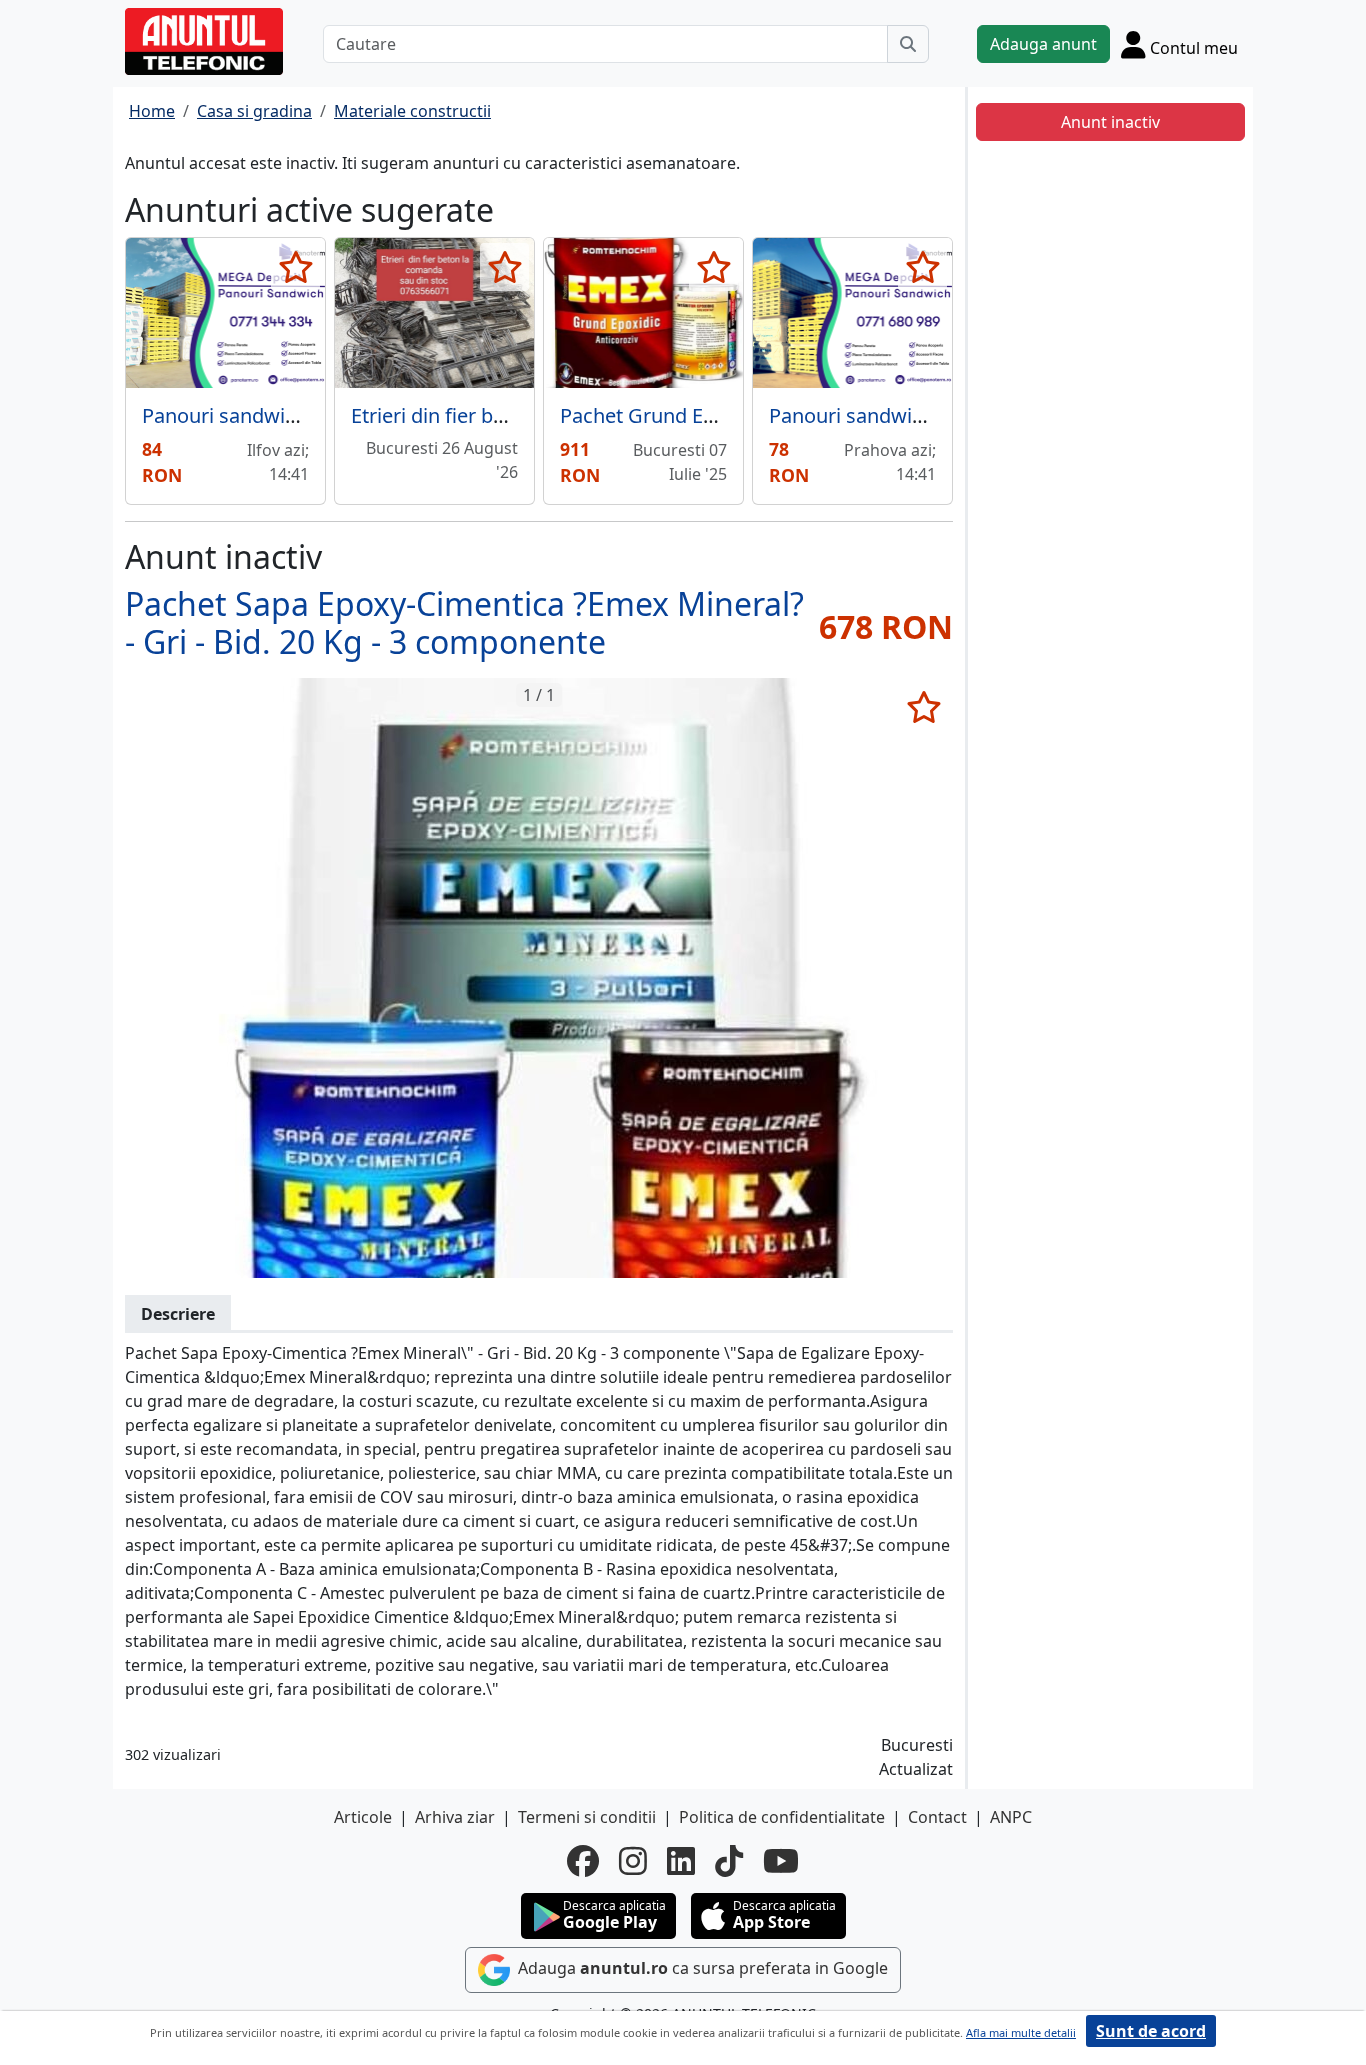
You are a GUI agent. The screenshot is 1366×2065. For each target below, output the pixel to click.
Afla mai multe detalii (1021, 2032)
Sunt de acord (1151, 2031)
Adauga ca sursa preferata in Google (701, 1968)
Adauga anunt (1043, 44)
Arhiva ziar (455, 1817)
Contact (937, 1817)
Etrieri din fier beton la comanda (499, 415)
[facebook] (583, 1861)
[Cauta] (908, 44)
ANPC (1011, 1817)
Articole (363, 1817)
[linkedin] (681, 1861)
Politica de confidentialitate (782, 1817)
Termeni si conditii (587, 1817)
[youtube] (781, 1861)
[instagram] (633, 1861)
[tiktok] (729, 1861)
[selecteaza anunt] (295, 267)
